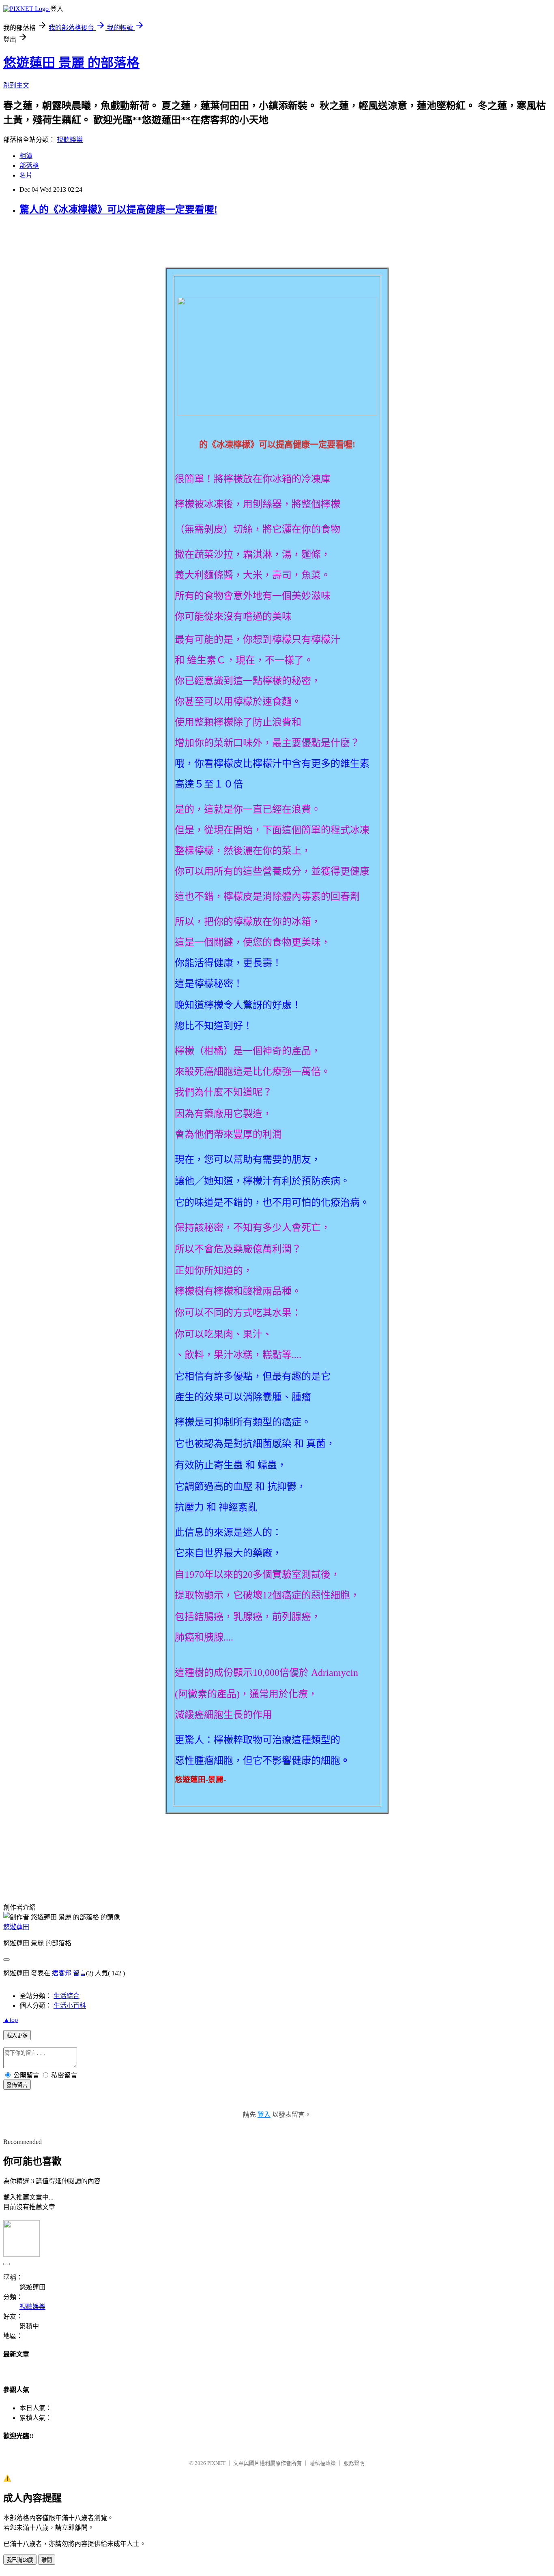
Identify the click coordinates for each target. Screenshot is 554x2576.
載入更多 (17, 2036)
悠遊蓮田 (16, 1927)
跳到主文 (16, 85)
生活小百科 (70, 2006)
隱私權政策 (323, 2463)
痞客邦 (62, 1973)
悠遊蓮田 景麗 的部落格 (71, 63)
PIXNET (216, 2463)
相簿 (26, 156)
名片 (26, 175)
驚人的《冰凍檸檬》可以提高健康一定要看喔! (118, 210)
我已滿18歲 (20, 2560)
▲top (11, 2020)
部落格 (29, 166)
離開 (47, 2560)
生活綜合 (67, 1996)
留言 (79, 1973)
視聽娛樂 (70, 140)
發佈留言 (17, 2085)
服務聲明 (354, 2463)
